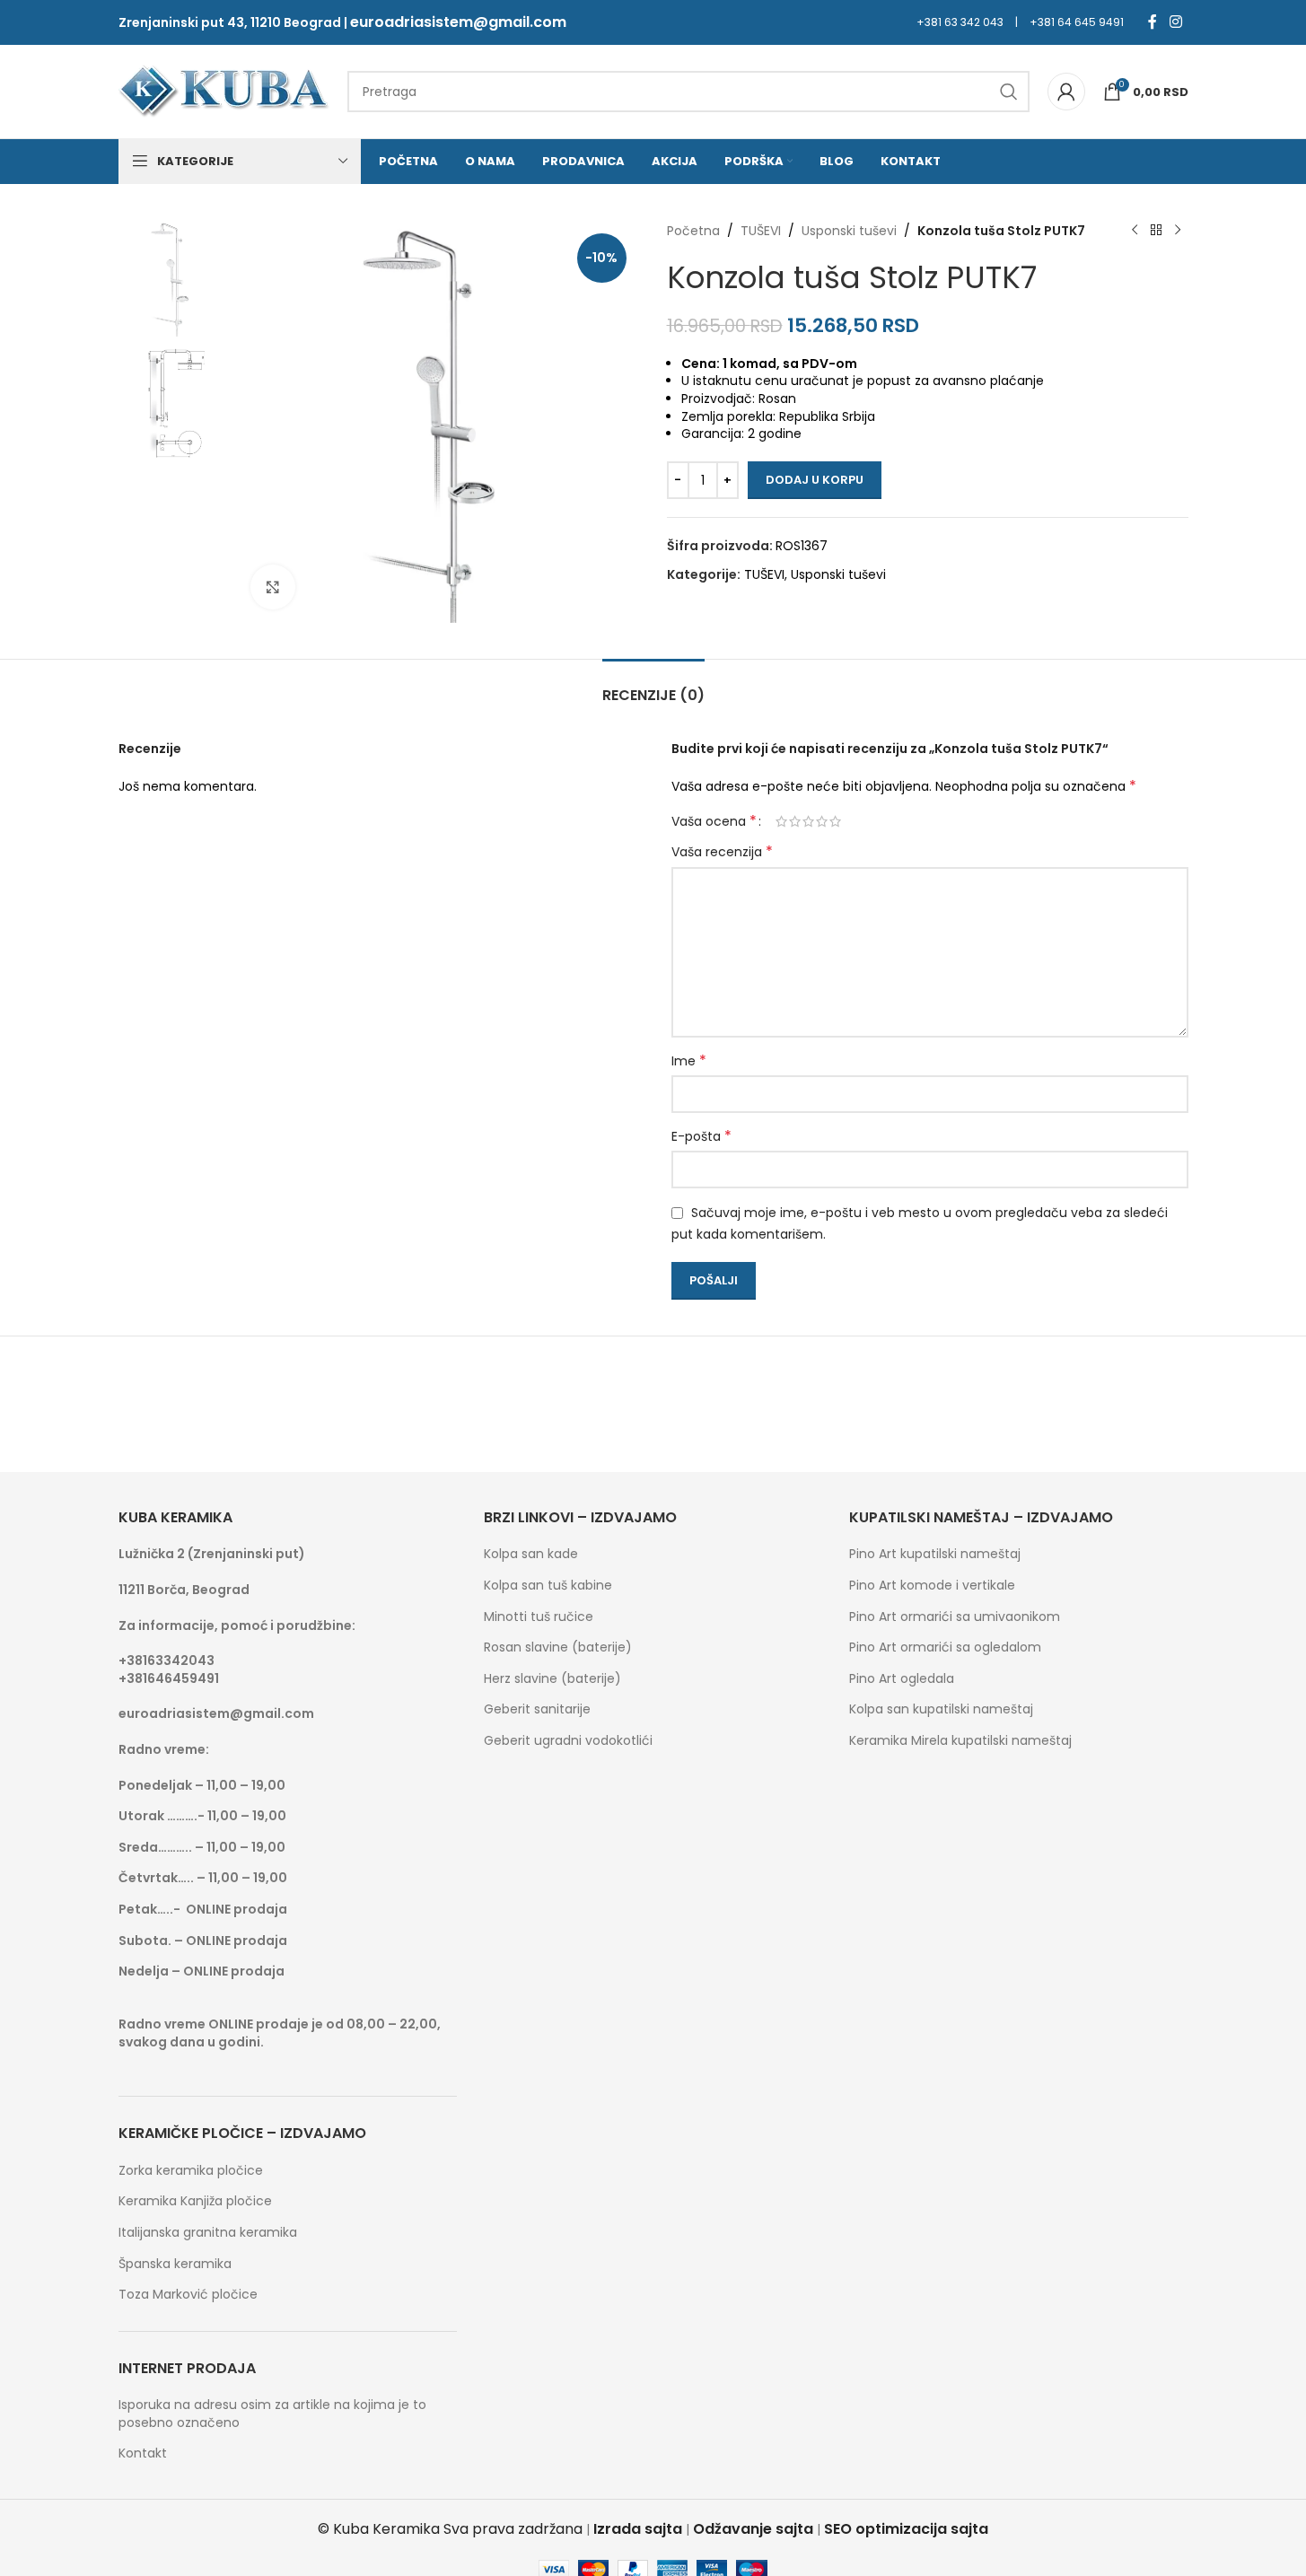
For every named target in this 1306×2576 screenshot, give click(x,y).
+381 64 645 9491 (1077, 22)
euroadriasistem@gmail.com (458, 22)
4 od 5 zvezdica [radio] (822, 821)
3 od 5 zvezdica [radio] (808, 821)
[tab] (653, 686)
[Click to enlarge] (273, 587)
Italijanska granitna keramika (208, 2233)
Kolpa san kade (531, 1554)
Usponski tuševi (849, 231)
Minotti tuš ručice (539, 1617)
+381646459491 (169, 1678)
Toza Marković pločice (188, 2295)
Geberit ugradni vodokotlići (568, 1741)
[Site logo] (224, 91)
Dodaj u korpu (815, 480)
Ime (689, 1061)
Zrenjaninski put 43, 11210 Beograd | (234, 22)
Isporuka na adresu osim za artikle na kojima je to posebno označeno (272, 2414)
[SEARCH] (1009, 92)
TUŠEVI (761, 231)
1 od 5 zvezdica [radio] (781, 821)
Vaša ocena (714, 821)
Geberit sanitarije (537, 1709)
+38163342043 (167, 1660)
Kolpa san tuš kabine (548, 1586)
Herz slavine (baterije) (552, 1679)
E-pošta (701, 1136)
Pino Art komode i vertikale (932, 1586)
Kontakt (143, 2453)
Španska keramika (175, 2264)
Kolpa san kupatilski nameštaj (941, 1709)
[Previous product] (1135, 231)
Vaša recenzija (722, 852)
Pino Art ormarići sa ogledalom (945, 1647)
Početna (693, 231)
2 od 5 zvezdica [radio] (795, 821)
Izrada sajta (638, 2529)
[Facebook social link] (1153, 22)
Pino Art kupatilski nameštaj (935, 1554)
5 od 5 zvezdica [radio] (835, 821)
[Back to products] (1156, 231)
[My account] (1066, 92)
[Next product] (1178, 231)
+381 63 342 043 (960, 22)
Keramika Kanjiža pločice (195, 2201)
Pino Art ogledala (902, 1679)
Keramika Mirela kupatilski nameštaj (960, 1741)
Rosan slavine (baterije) (558, 1647)
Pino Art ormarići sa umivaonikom (955, 1617)
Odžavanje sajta (753, 2529)
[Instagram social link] (1175, 22)
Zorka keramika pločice (191, 2171)
